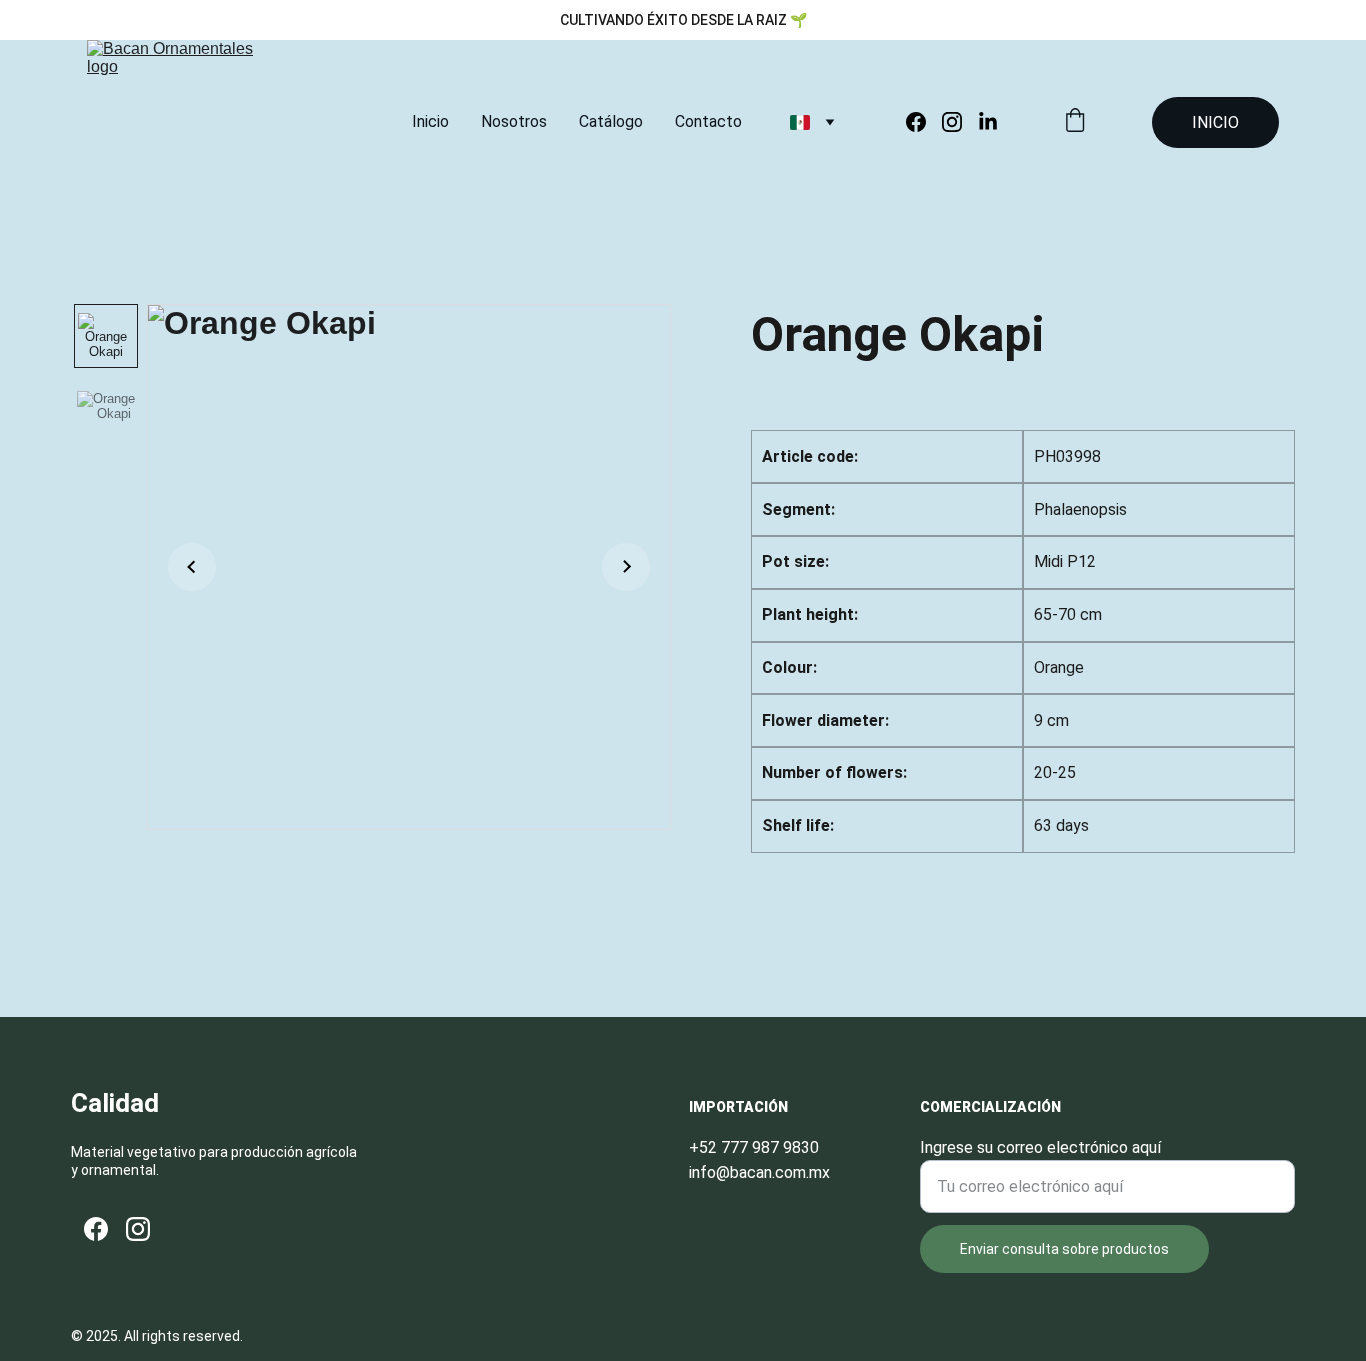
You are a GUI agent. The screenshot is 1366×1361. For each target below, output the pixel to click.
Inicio (430, 121)
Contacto (708, 121)
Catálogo (611, 121)
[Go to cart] (1075, 122)
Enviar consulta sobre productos (1064, 1249)
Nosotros (514, 121)
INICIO (1215, 122)
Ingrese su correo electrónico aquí (1040, 1147)
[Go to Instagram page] (960, 122)
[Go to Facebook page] (924, 122)
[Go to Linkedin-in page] (988, 122)
